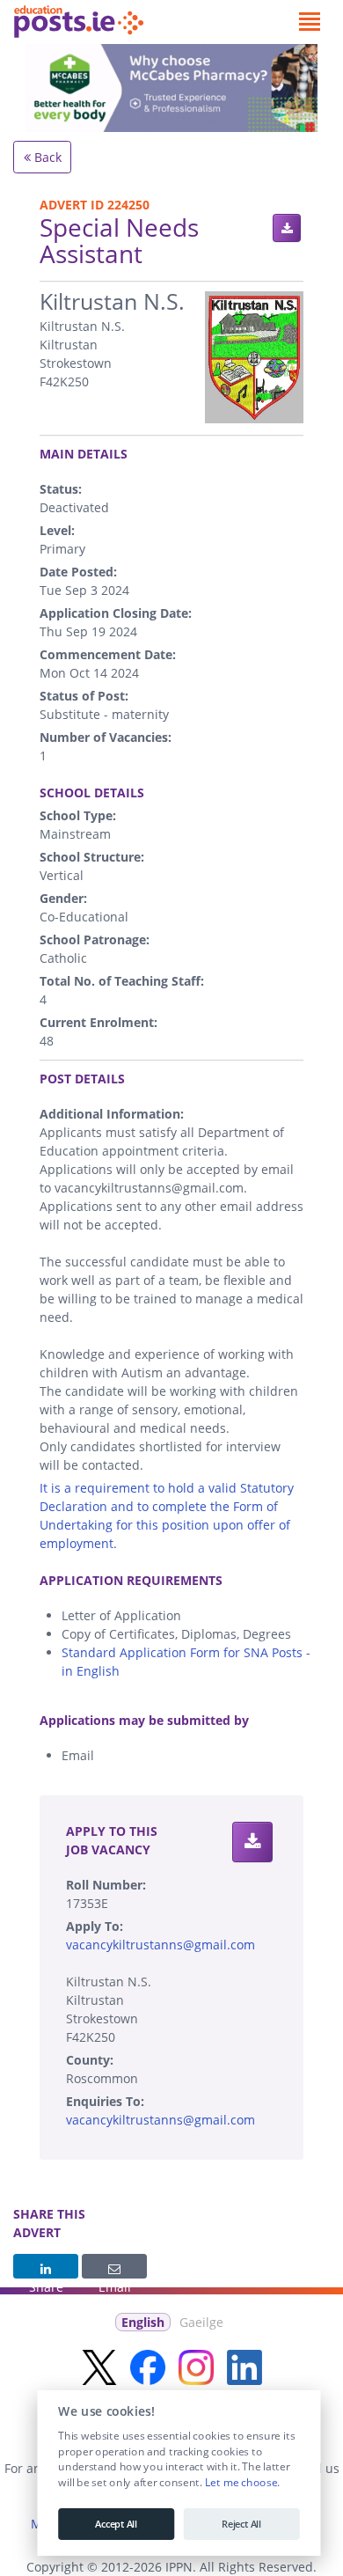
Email (114, 2266)
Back (46, 157)
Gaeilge (201, 2322)
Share (46, 2266)
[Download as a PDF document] (287, 228)
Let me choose (241, 2483)
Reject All (241, 2524)
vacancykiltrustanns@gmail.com (161, 1945)
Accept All (116, 2524)
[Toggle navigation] (309, 22)
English (143, 2322)
